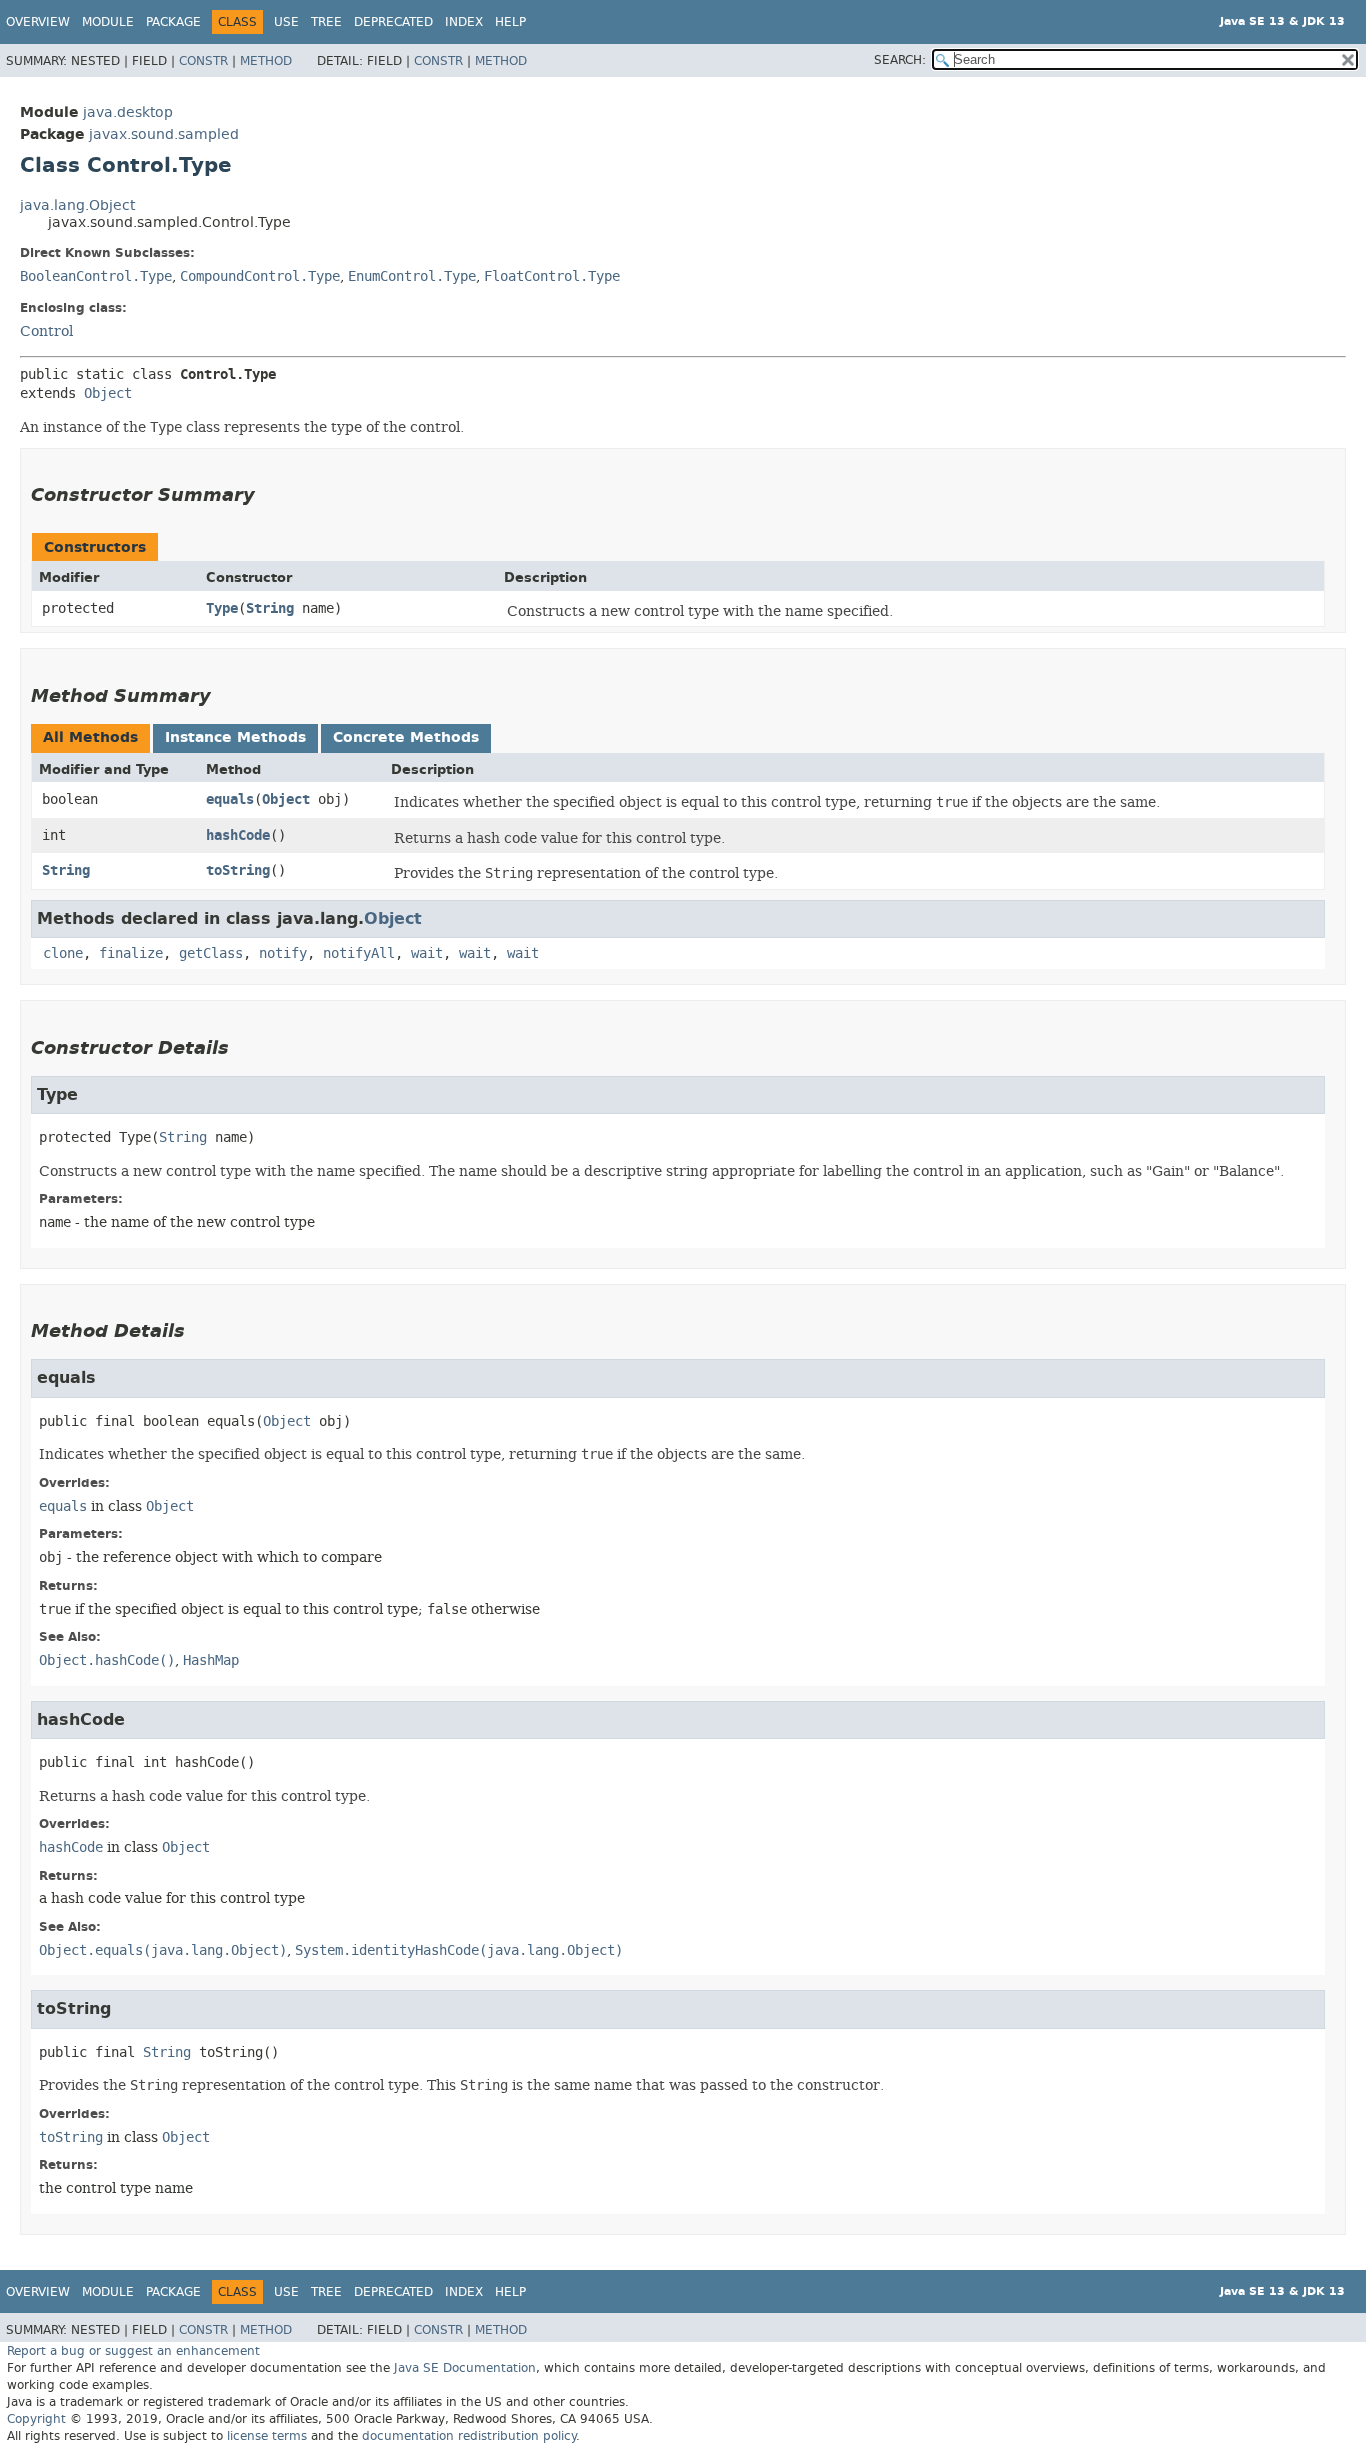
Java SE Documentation (465, 2368)
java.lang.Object (77, 205)
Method (266, 61)
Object (108, 393)
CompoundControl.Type (260, 276)
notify (283, 953)
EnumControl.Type (412, 276)
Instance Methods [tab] (235, 737)
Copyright (36, 2419)
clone (63, 953)
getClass (211, 953)
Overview (38, 22)
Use (286, 22)
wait (427, 953)
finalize (131, 953)
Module (108, 22)
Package (173, 22)
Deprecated (393, 22)
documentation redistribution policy (469, 2436)
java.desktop (128, 112)
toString (238, 870)
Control (46, 331)
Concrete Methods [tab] (406, 737)
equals (230, 799)
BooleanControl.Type (96, 276)
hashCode (238, 835)
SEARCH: (900, 60)
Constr (203, 61)
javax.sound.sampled (164, 134)
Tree (326, 22)
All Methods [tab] (90, 737)
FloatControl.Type (552, 276)
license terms (267, 2436)
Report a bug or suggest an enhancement (133, 2351)
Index (464, 22)
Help (510, 22)
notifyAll (359, 953)
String (270, 608)
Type (222, 608)
